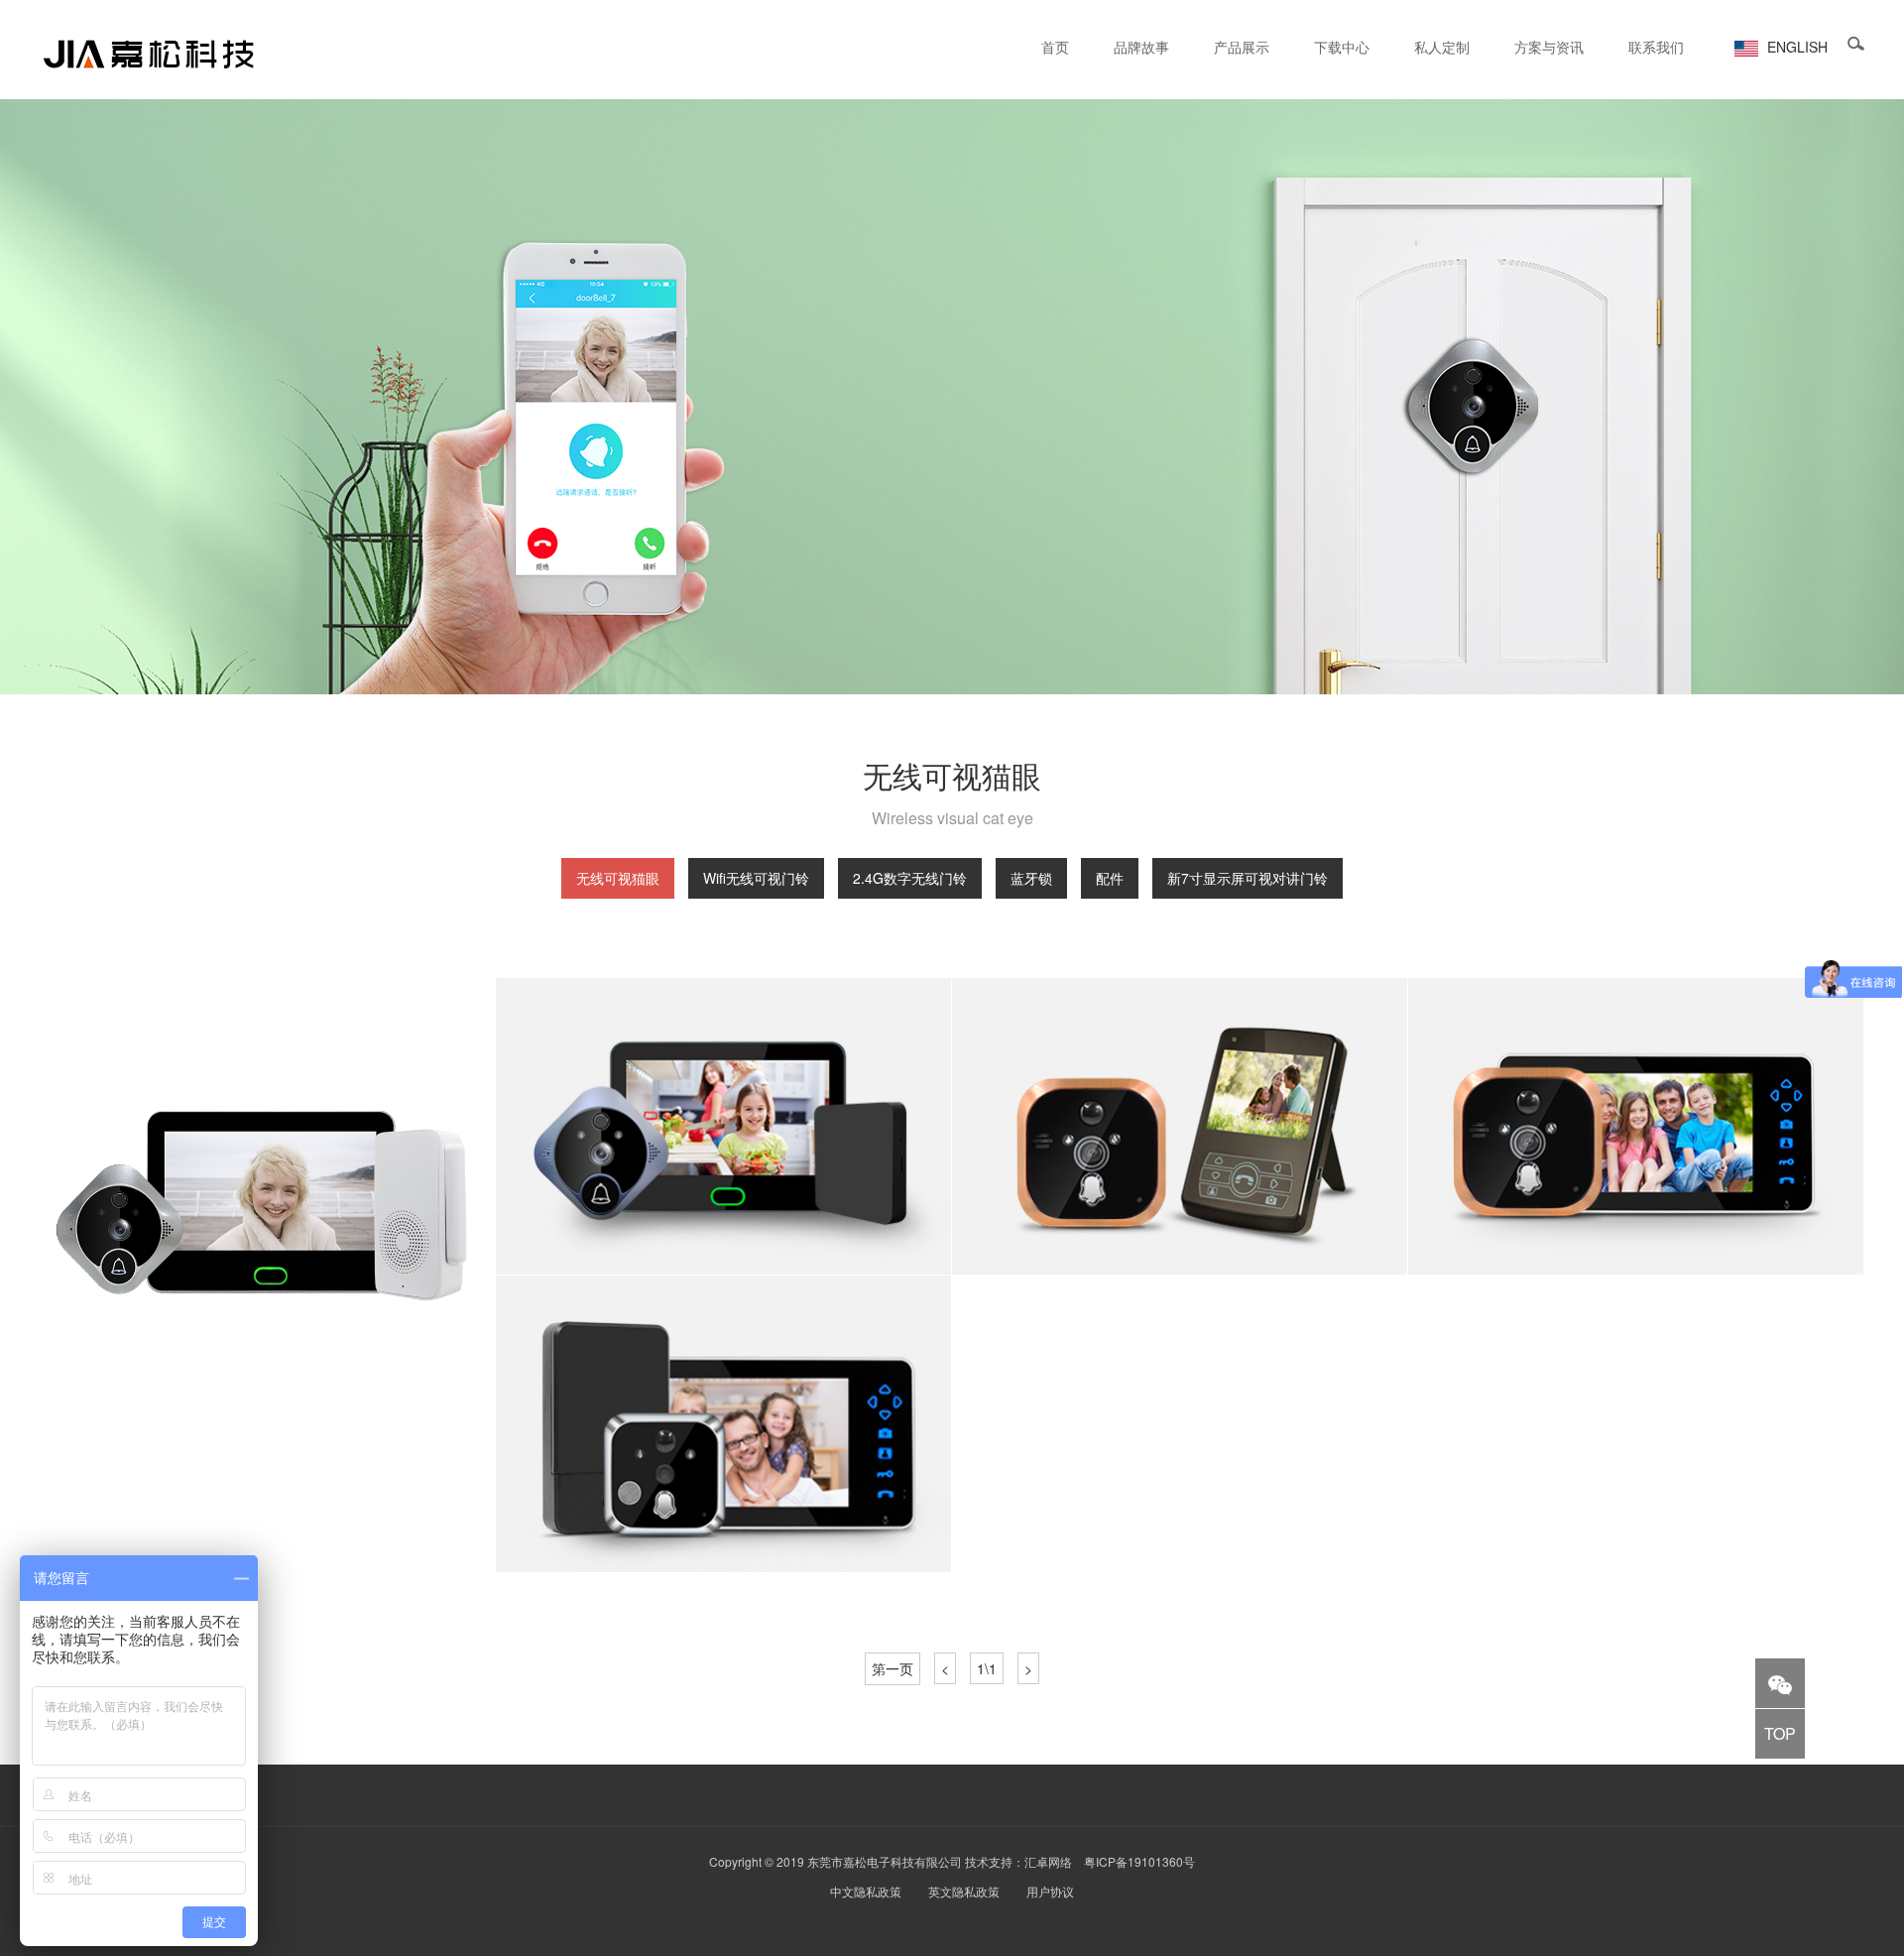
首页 (1055, 47)
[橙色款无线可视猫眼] (1636, 1127)
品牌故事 (1141, 47)
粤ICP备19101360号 (1139, 1861)
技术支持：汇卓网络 (1018, 1861)
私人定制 (1442, 47)
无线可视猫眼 (618, 878)
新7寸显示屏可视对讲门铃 (1248, 878)
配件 (1110, 878)
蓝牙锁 (1031, 878)
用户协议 (1050, 1891)
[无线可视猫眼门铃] (724, 1424)
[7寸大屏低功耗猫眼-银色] (268, 1206)
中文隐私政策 (866, 1891)
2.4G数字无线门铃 (910, 878)
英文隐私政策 (964, 1891)
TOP (1780, 1733)
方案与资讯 (1549, 47)
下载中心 (1342, 47)
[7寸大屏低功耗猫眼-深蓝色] (724, 1127)
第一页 (892, 1668)
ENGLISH (1795, 47)
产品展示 (1242, 47)
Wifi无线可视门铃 (756, 878)
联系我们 (1656, 47)
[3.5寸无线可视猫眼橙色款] (1180, 1127)
